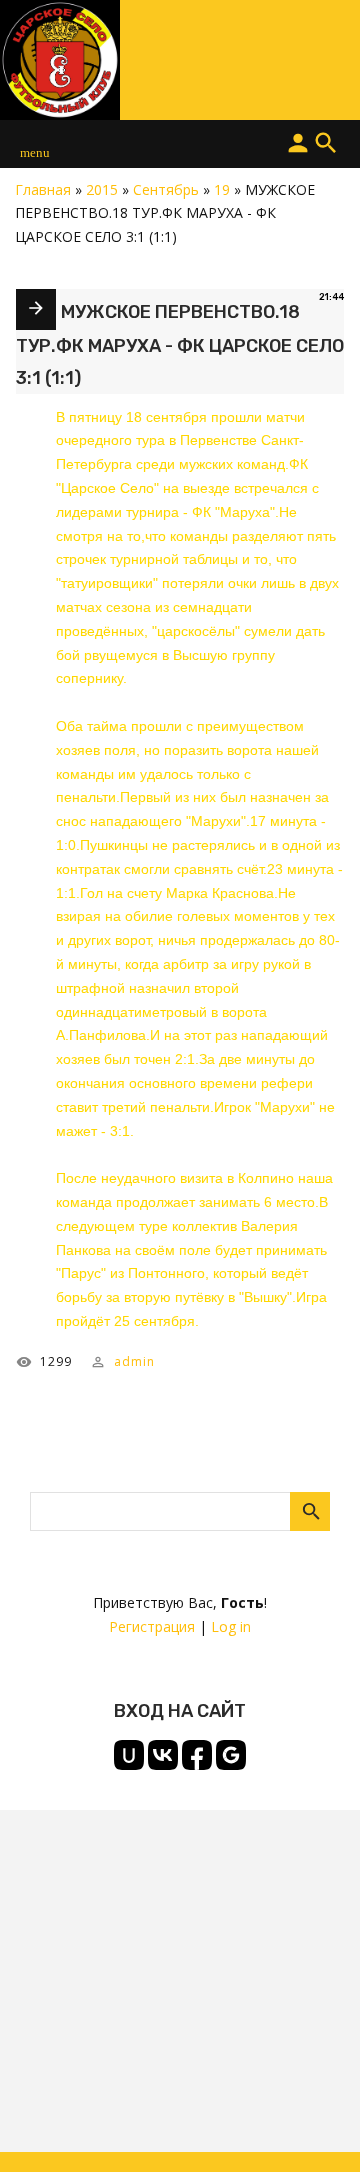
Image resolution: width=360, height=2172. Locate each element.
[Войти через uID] (129, 1755)
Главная (43, 189)
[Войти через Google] (231, 1755)
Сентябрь (166, 189)
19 (222, 189)
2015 (102, 189)
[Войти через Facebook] (197, 1755)
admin (134, 1361)
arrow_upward (315, 2127)
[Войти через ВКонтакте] (163, 1755)
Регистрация (152, 1626)
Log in (231, 1626)
